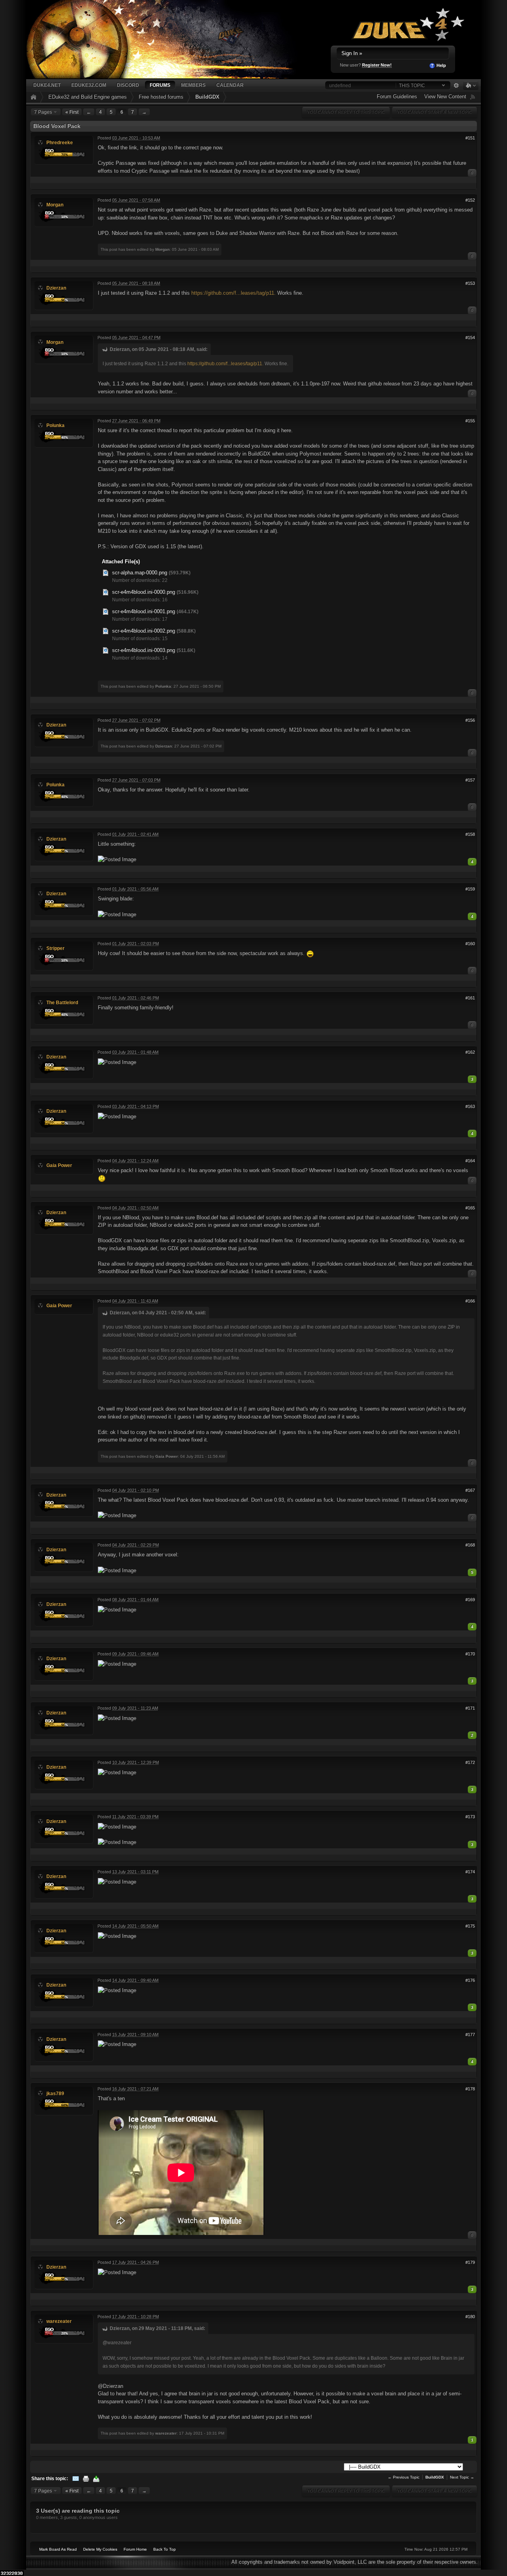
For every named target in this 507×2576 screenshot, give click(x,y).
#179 (470, 2262)
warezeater (59, 2321)
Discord (128, 85)
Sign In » (352, 53)
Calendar (230, 85)
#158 (470, 834)
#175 (470, 1926)
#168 (470, 1545)
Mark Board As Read (58, 2549)
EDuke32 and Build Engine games (88, 97)
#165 (470, 1208)
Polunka (55, 425)
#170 (470, 1654)
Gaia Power (59, 1165)
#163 (470, 1106)
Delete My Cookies (100, 2549)
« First (72, 112)
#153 (470, 283)
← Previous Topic (404, 2477)
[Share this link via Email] (76, 2478)
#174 (470, 1872)
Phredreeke (60, 142)
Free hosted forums (161, 97)
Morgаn (55, 205)
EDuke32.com (89, 85)
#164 (470, 1161)
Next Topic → (462, 2477)
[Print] (86, 2478)
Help (441, 65)
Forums (160, 85)
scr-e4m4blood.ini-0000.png (144, 592)
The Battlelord (62, 1002)
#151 (470, 138)
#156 (470, 720)
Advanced (456, 86)
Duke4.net (47, 85)
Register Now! (377, 65)
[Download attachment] (106, 573)
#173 (470, 1817)
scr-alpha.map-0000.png (140, 573)
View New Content (445, 96)
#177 (470, 2034)
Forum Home (135, 2549)
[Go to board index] (171, 39)
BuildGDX (207, 97)
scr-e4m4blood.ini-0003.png (144, 650)
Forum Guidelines (397, 96)
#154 (470, 337)
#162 (470, 1052)
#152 (470, 200)
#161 (470, 998)
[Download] (96, 2478)
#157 (470, 780)
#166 (470, 1301)
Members (193, 85)
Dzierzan (56, 288)
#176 (470, 1980)
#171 (470, 1708)
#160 (470, 944)
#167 (470, 1490)
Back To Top (165, 2549)
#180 (470, 2317)
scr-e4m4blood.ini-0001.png (144, 611)
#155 (470, 421)
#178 (470, 2089)
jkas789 (55, 2093)
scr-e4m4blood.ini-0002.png (144, 631)
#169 (470, 1600)
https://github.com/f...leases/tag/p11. (233, 293)
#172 (470, 1762)
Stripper (55, 948)
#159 (470, 889)
